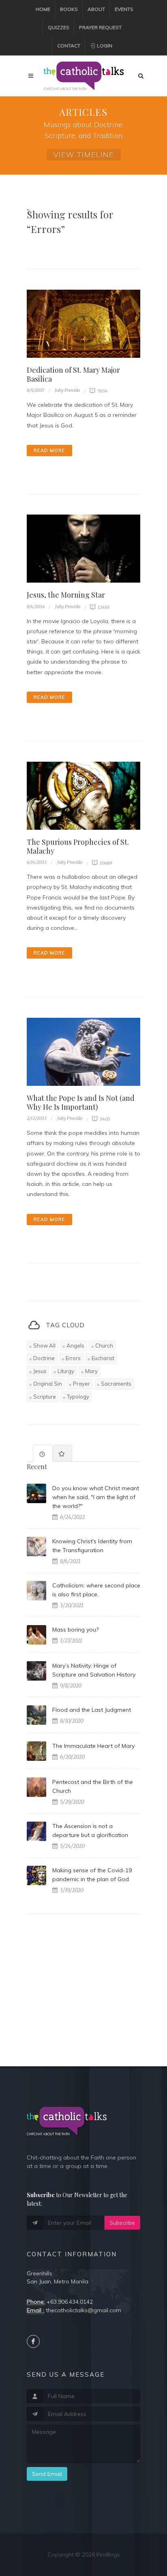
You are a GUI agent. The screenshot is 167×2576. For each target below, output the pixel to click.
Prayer (81, 1384)
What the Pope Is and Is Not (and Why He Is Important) (81, 1102)
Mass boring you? (75, 1630)
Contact (69, 46)
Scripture (45, 1397)
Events (124, 9)
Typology (78, 1397)
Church (104, 1346)
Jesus (40, 1371)
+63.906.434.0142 (70, 2302)
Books (69, 9)
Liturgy (66, 1371)
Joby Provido (67, 390)
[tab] (43, 1453)
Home (43, 9)
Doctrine (44, 1358)
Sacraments (116, 1384)
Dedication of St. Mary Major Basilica (73, 374)
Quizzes (59, 27)
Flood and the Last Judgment (92, 1710)
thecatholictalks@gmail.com (83, 2310)
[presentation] (43, 1454)
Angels (75, 1346)
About (96, 9)
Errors (73, 1358)
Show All (44, 1346)
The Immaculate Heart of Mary (93, 1746)
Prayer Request (100, 27)
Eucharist (103, 1358)
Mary (91, 1371)
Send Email (47, 2474)
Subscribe (122, 2223)
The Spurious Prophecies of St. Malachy (78, 846)
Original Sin (48, 1384)
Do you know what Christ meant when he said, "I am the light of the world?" (96, 1497)
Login (104, 46)
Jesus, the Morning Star (66, 595)
